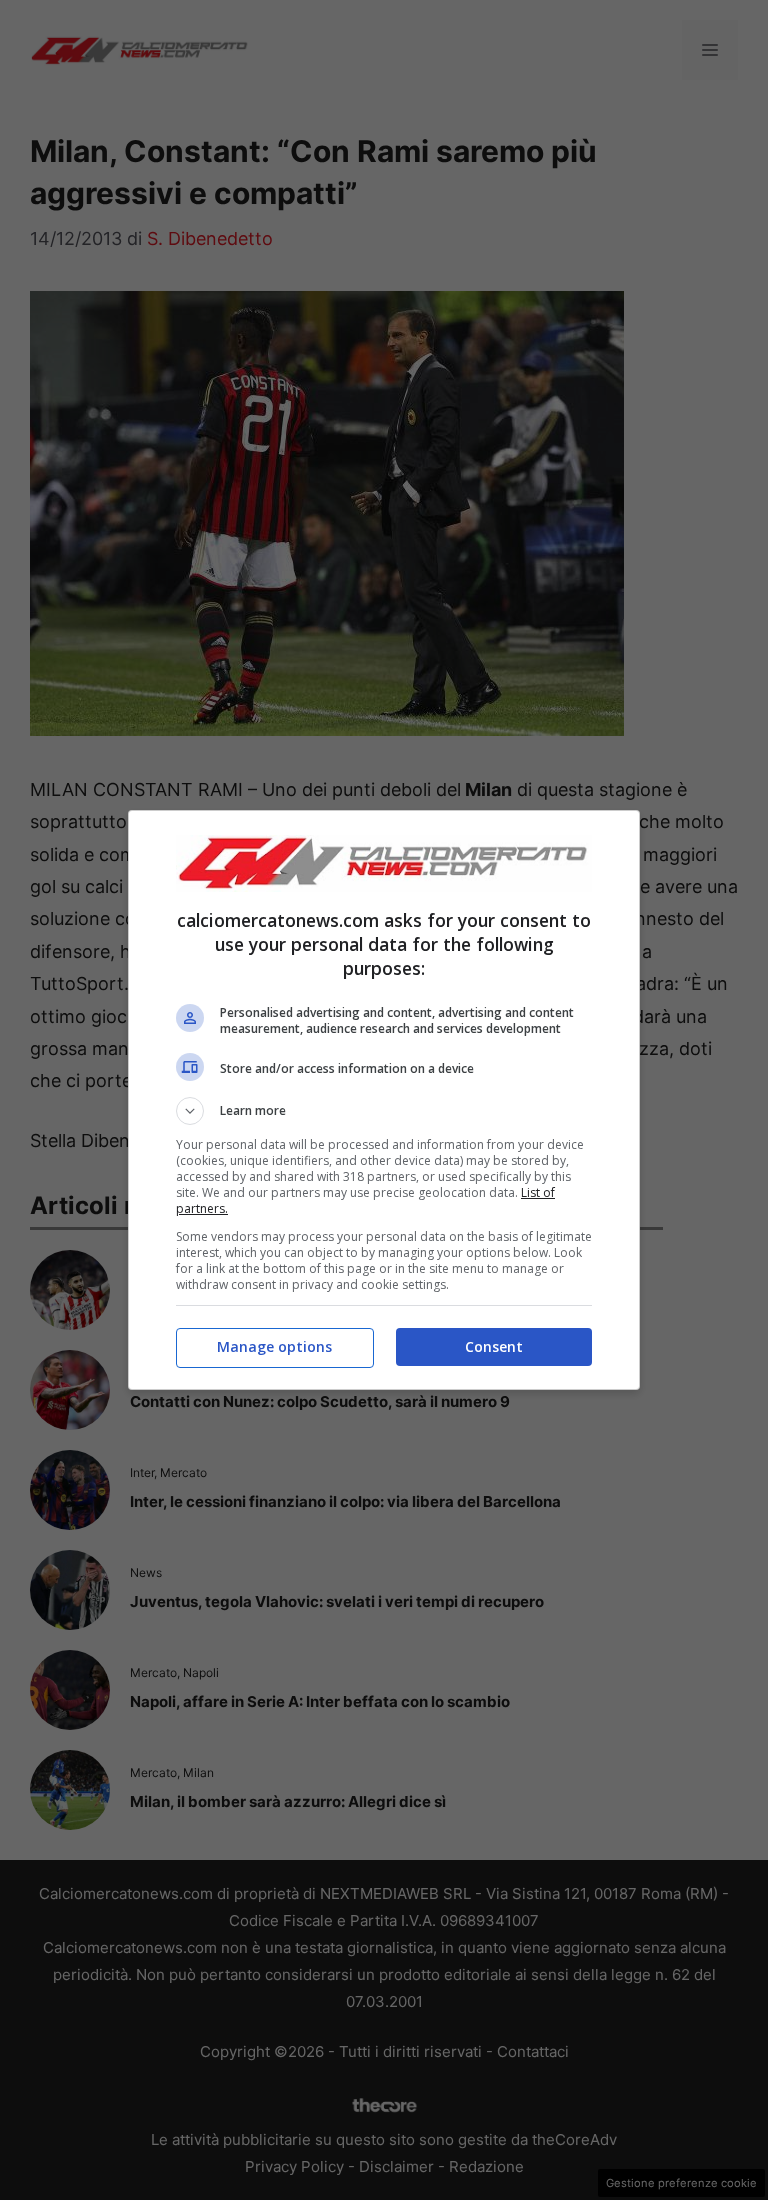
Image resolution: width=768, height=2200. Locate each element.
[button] (384, 1111)
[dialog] (384, 1099)
